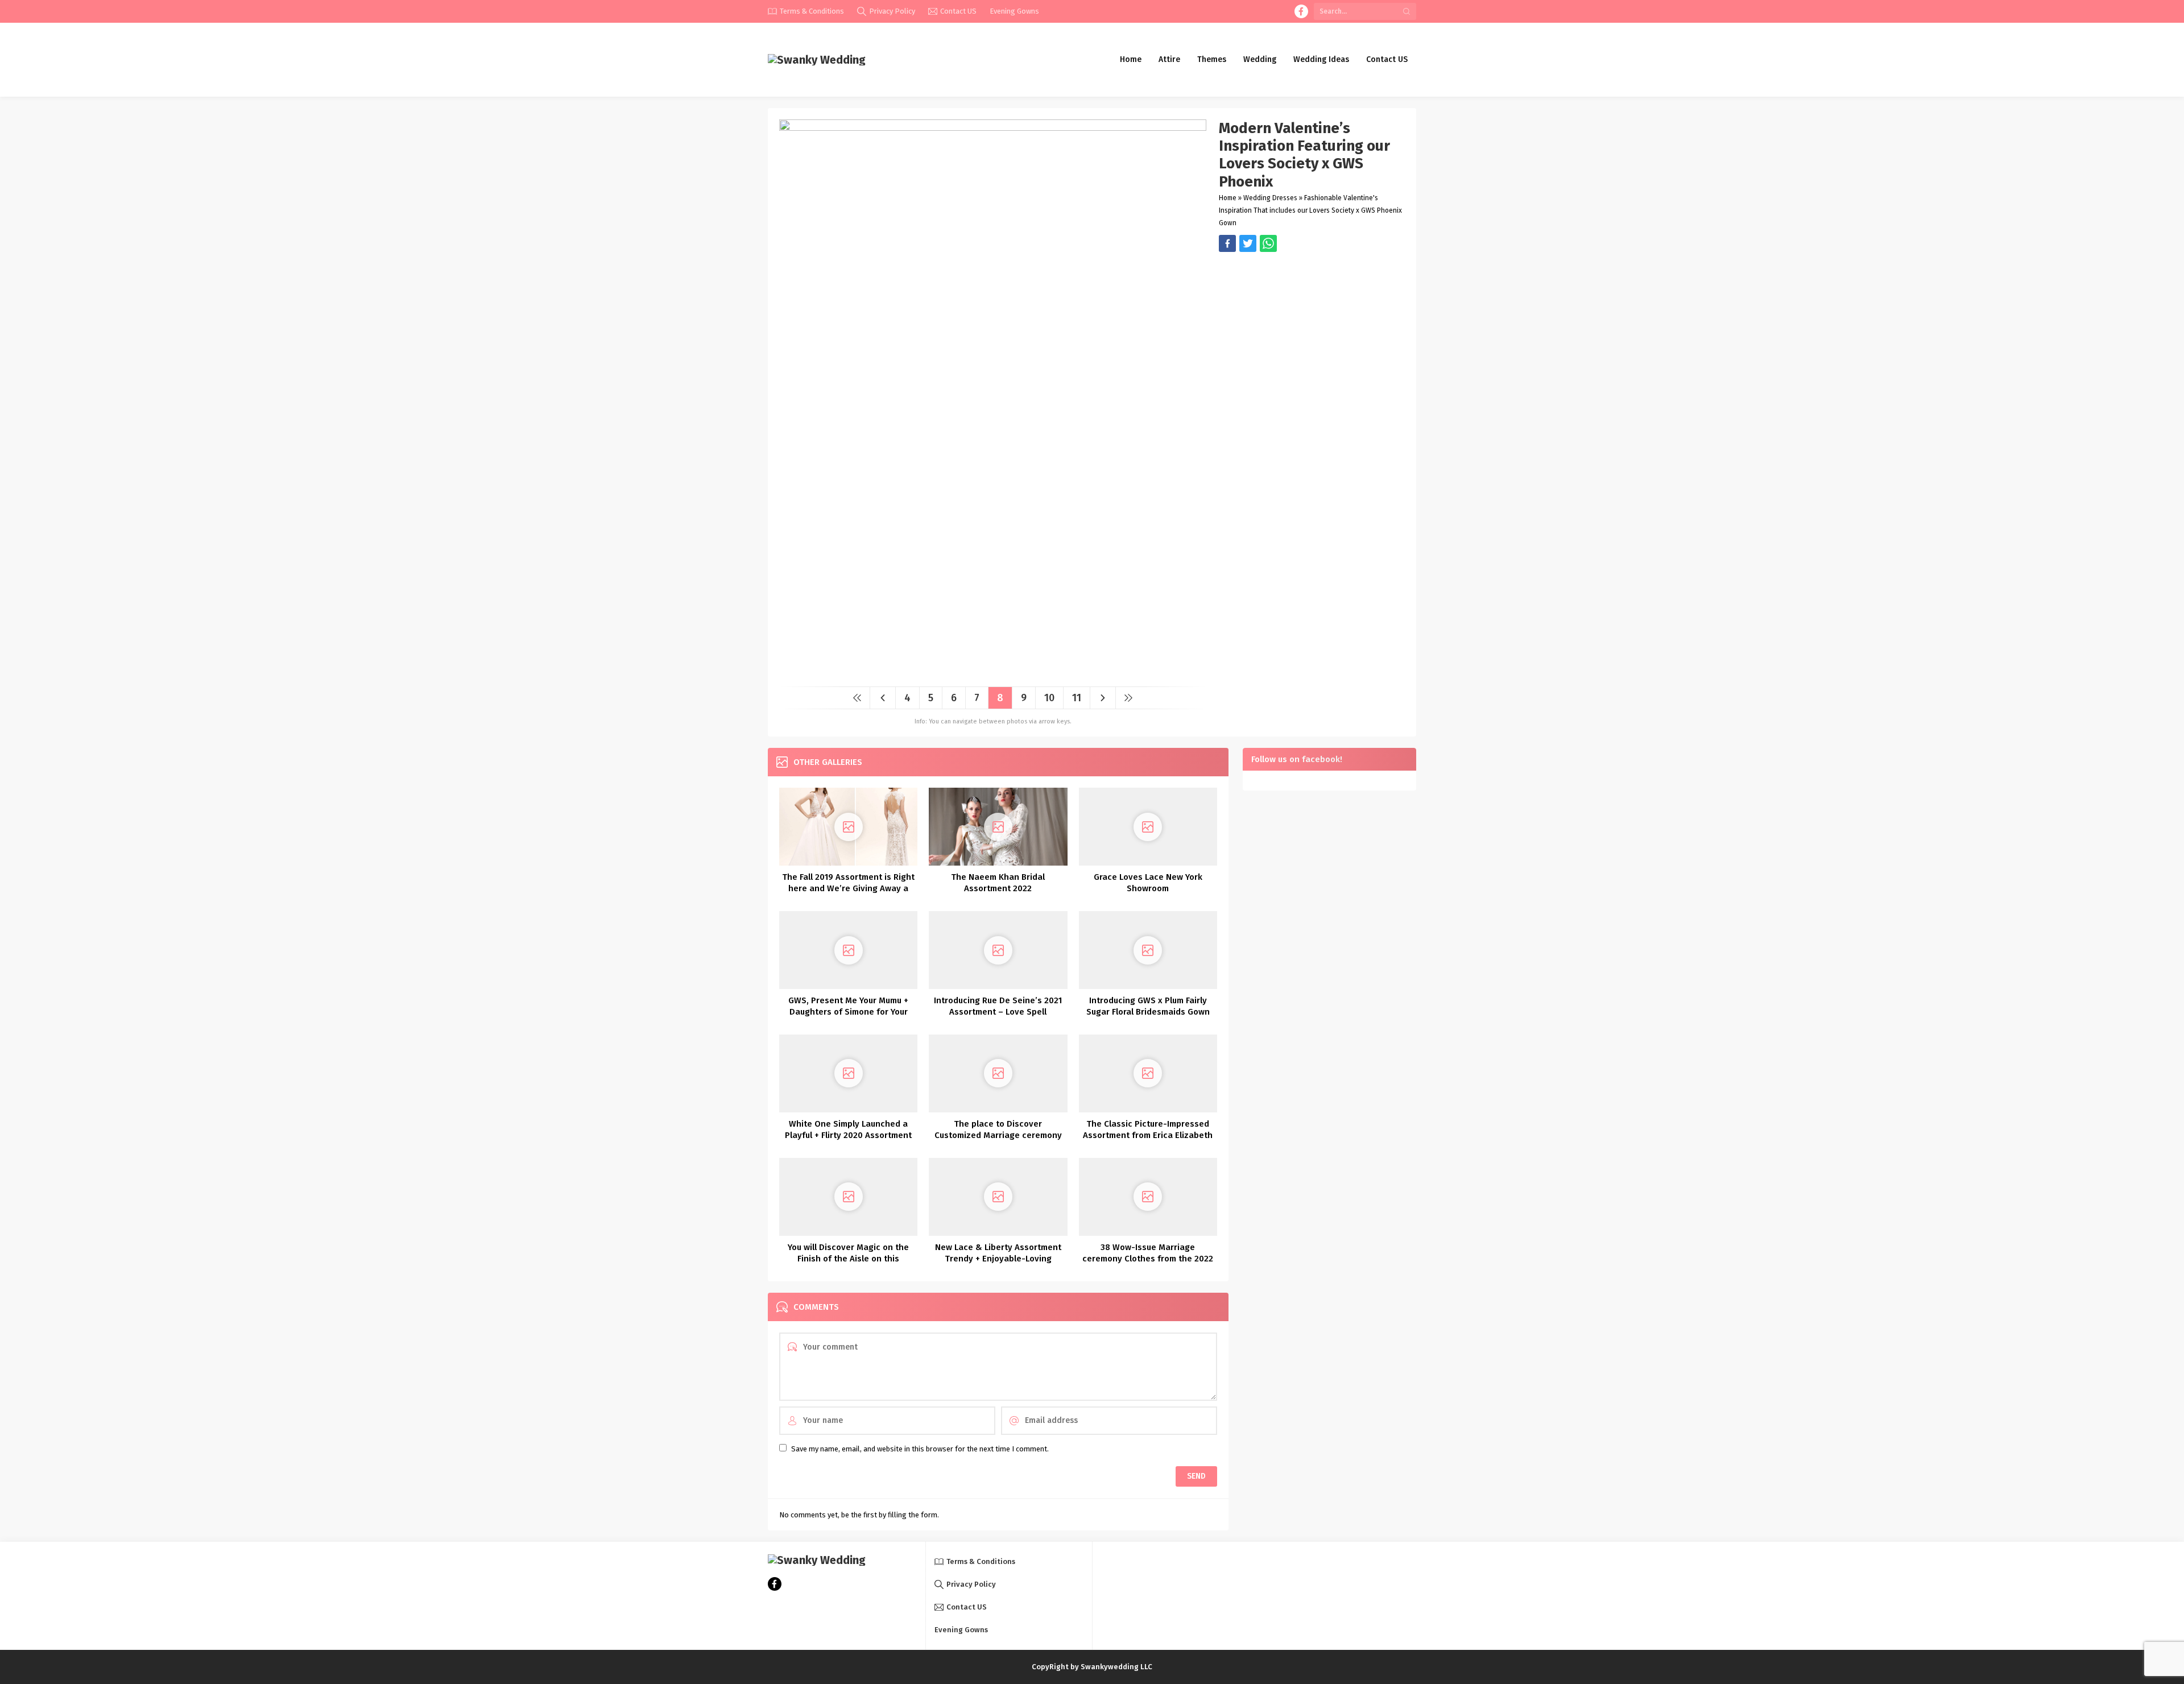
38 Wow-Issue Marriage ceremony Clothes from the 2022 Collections (1148, 1259)
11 (1077, 698)
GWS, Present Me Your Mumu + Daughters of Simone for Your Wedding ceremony (848, 1012)
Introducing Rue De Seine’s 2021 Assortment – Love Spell (998, 1006)
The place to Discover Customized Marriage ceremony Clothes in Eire (998, 1135)
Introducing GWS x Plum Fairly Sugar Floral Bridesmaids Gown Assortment (1148, 1012)
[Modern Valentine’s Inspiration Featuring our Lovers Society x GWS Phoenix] (993, 674)
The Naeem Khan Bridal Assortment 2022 (998, 883)
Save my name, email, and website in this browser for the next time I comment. (920, 1449)
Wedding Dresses (1270, 198)
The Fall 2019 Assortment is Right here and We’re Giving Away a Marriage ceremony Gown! (848, 888)
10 (1049, 698)
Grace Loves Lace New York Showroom (1148, 883)
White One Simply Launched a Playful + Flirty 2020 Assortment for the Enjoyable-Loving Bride (848, 1135)
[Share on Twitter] (1268, 243)
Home (1228, 198)
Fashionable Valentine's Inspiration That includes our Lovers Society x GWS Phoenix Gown (1310, 210)
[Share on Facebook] (1227, 243)
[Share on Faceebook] (1248, 243)
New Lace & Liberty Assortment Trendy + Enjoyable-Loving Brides (998, 1259)
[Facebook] (1301, 11)
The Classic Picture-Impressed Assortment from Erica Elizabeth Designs (1148, 1135)
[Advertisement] (1312, 332)
